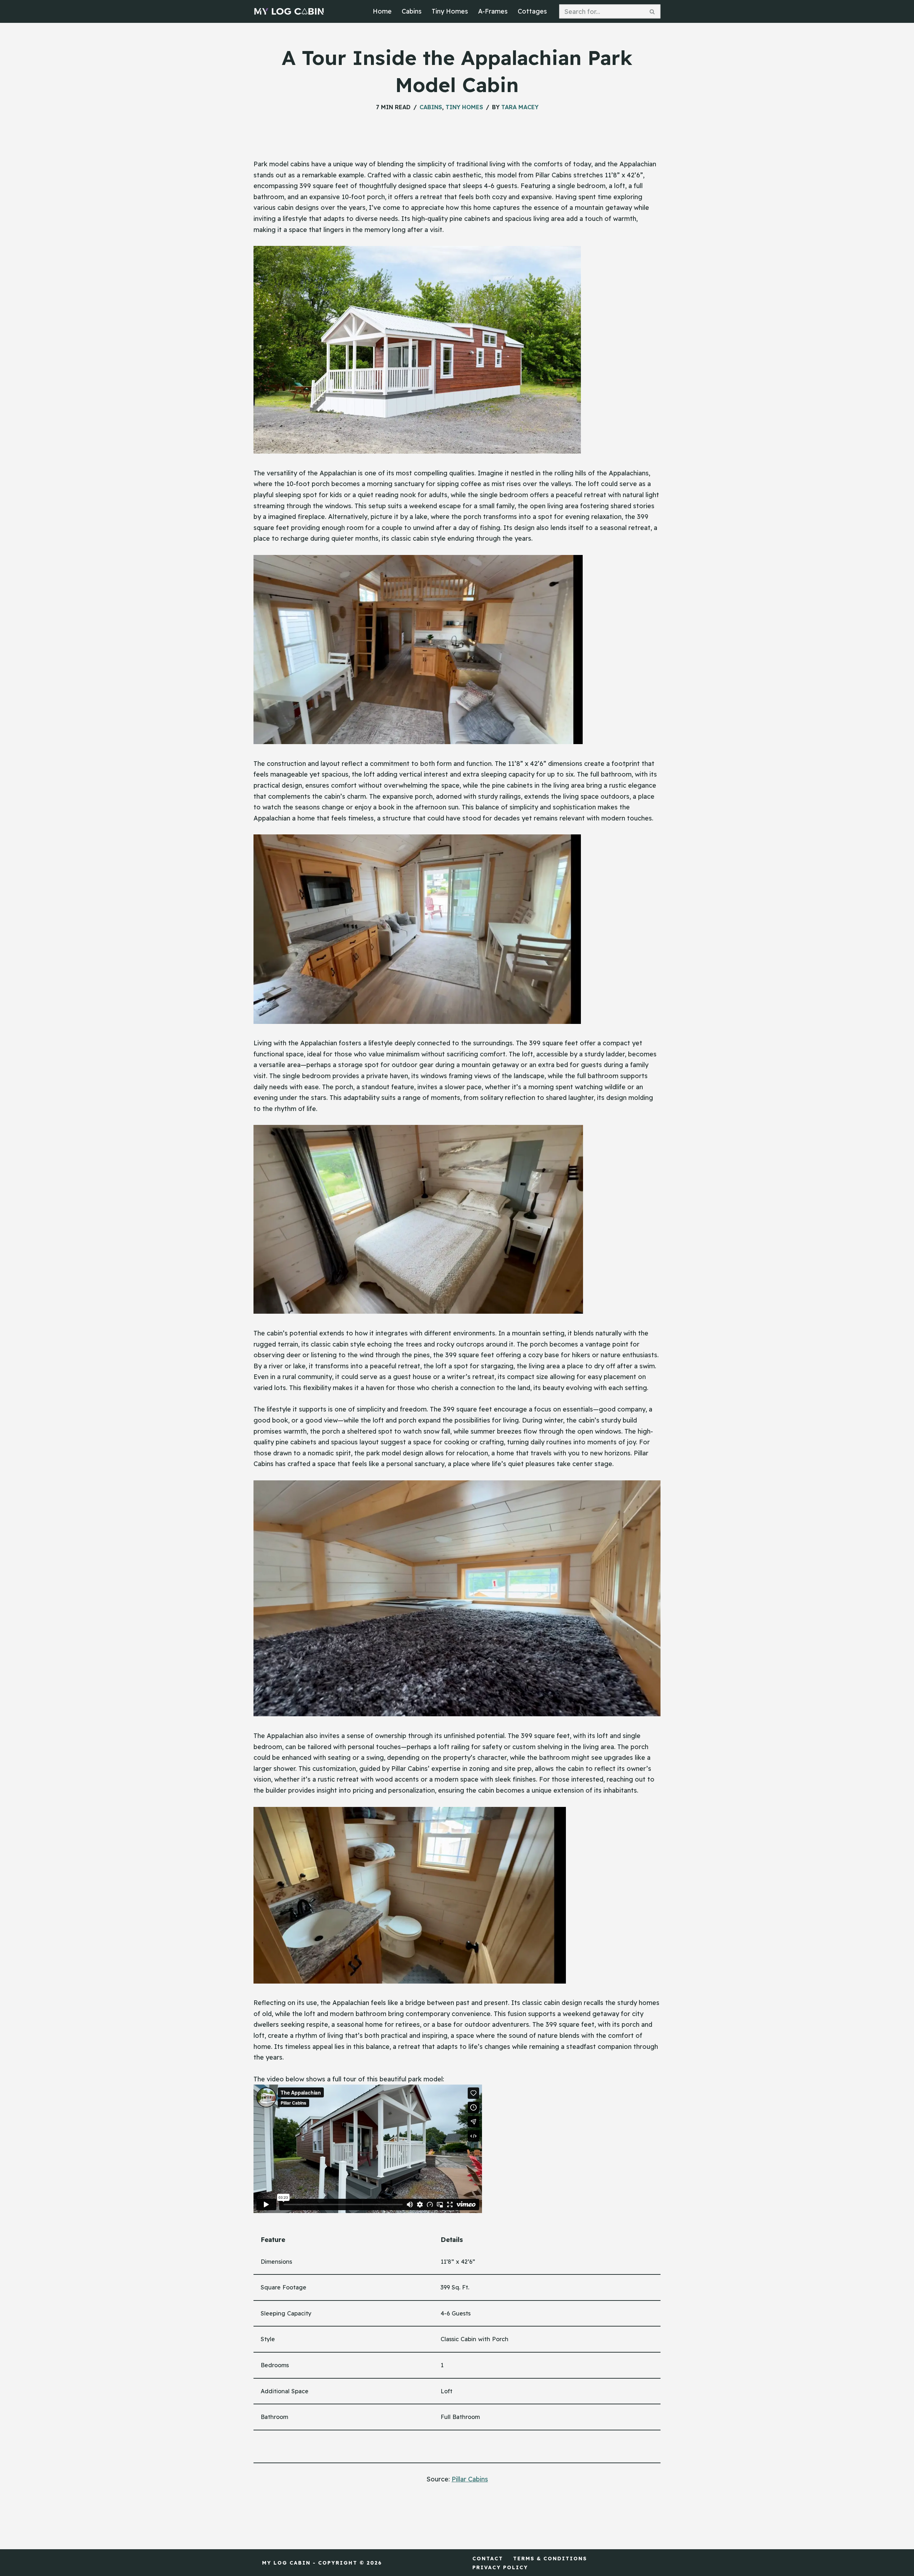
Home (382, 11)
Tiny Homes (450, 11)
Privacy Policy (500, 2567)
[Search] (652, 11)
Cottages (532, 11)
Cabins (412, 11)
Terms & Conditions (550, 2559)
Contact (488, 2559)
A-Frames (493, 11)
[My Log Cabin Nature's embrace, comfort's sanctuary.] (289, 11)
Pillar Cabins (470, 2479)
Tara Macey (520, 107)
